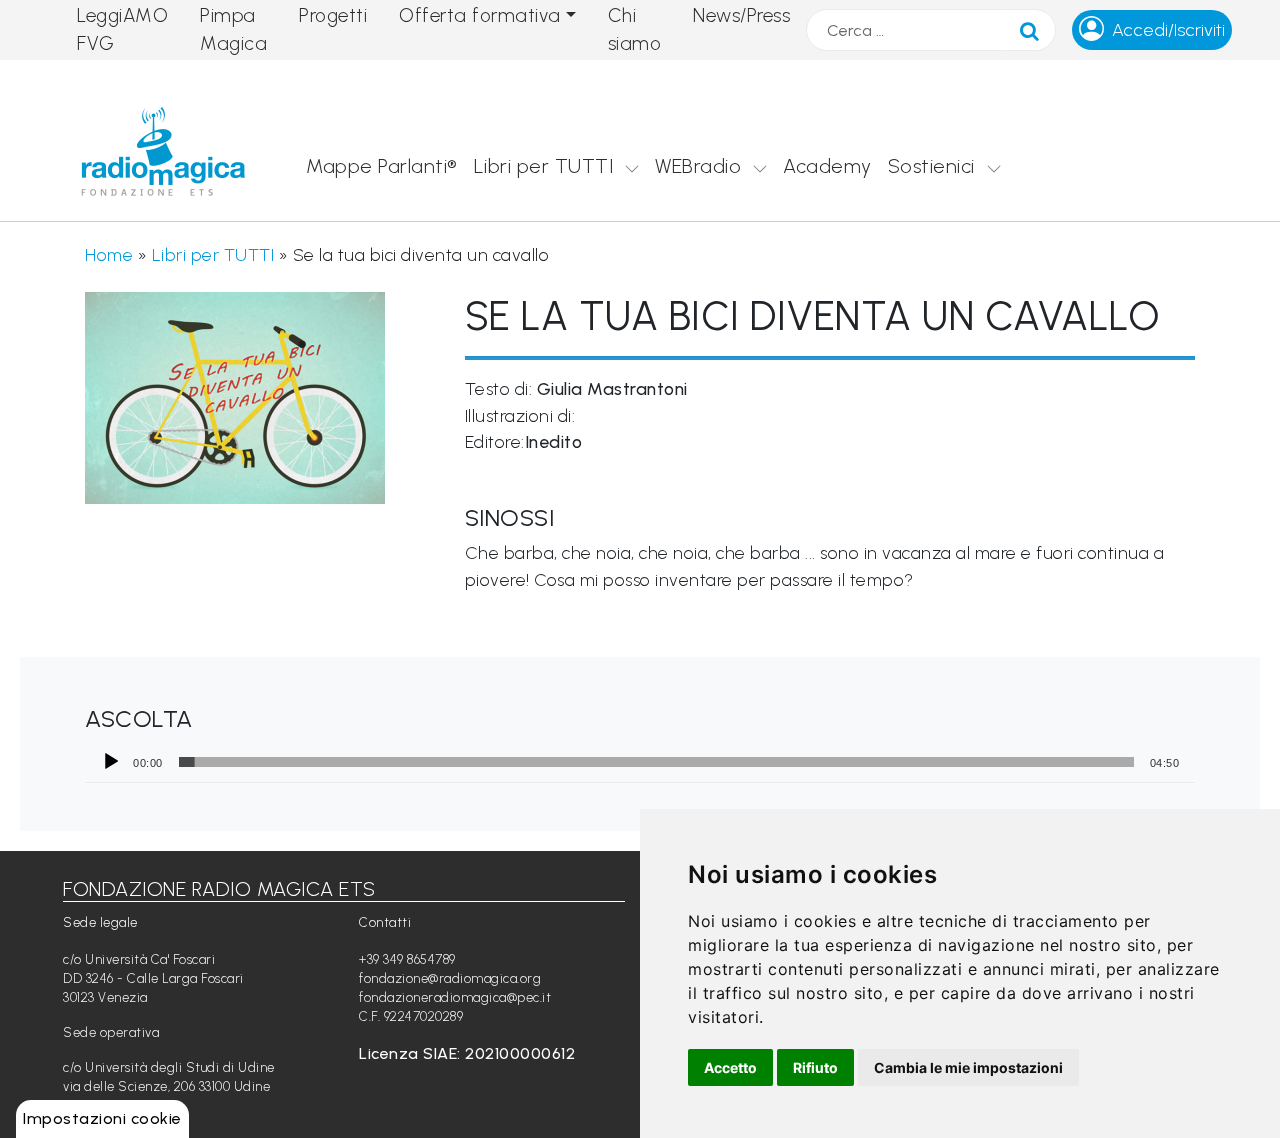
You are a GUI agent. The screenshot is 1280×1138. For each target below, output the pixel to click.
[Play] (111, 762)
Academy (827, 166)
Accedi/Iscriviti (1168, 30)
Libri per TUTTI (544, 166)
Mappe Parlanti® (382, 166)
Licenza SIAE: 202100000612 (467, 1053)
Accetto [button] (730, 1067)
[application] (640, 762)
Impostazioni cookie (102, 1118)
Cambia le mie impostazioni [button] (968, 1067)
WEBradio (698, 166)
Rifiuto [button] (815, 1067)
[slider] (656, 762)
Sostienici (931, 166)
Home (109, 254)
